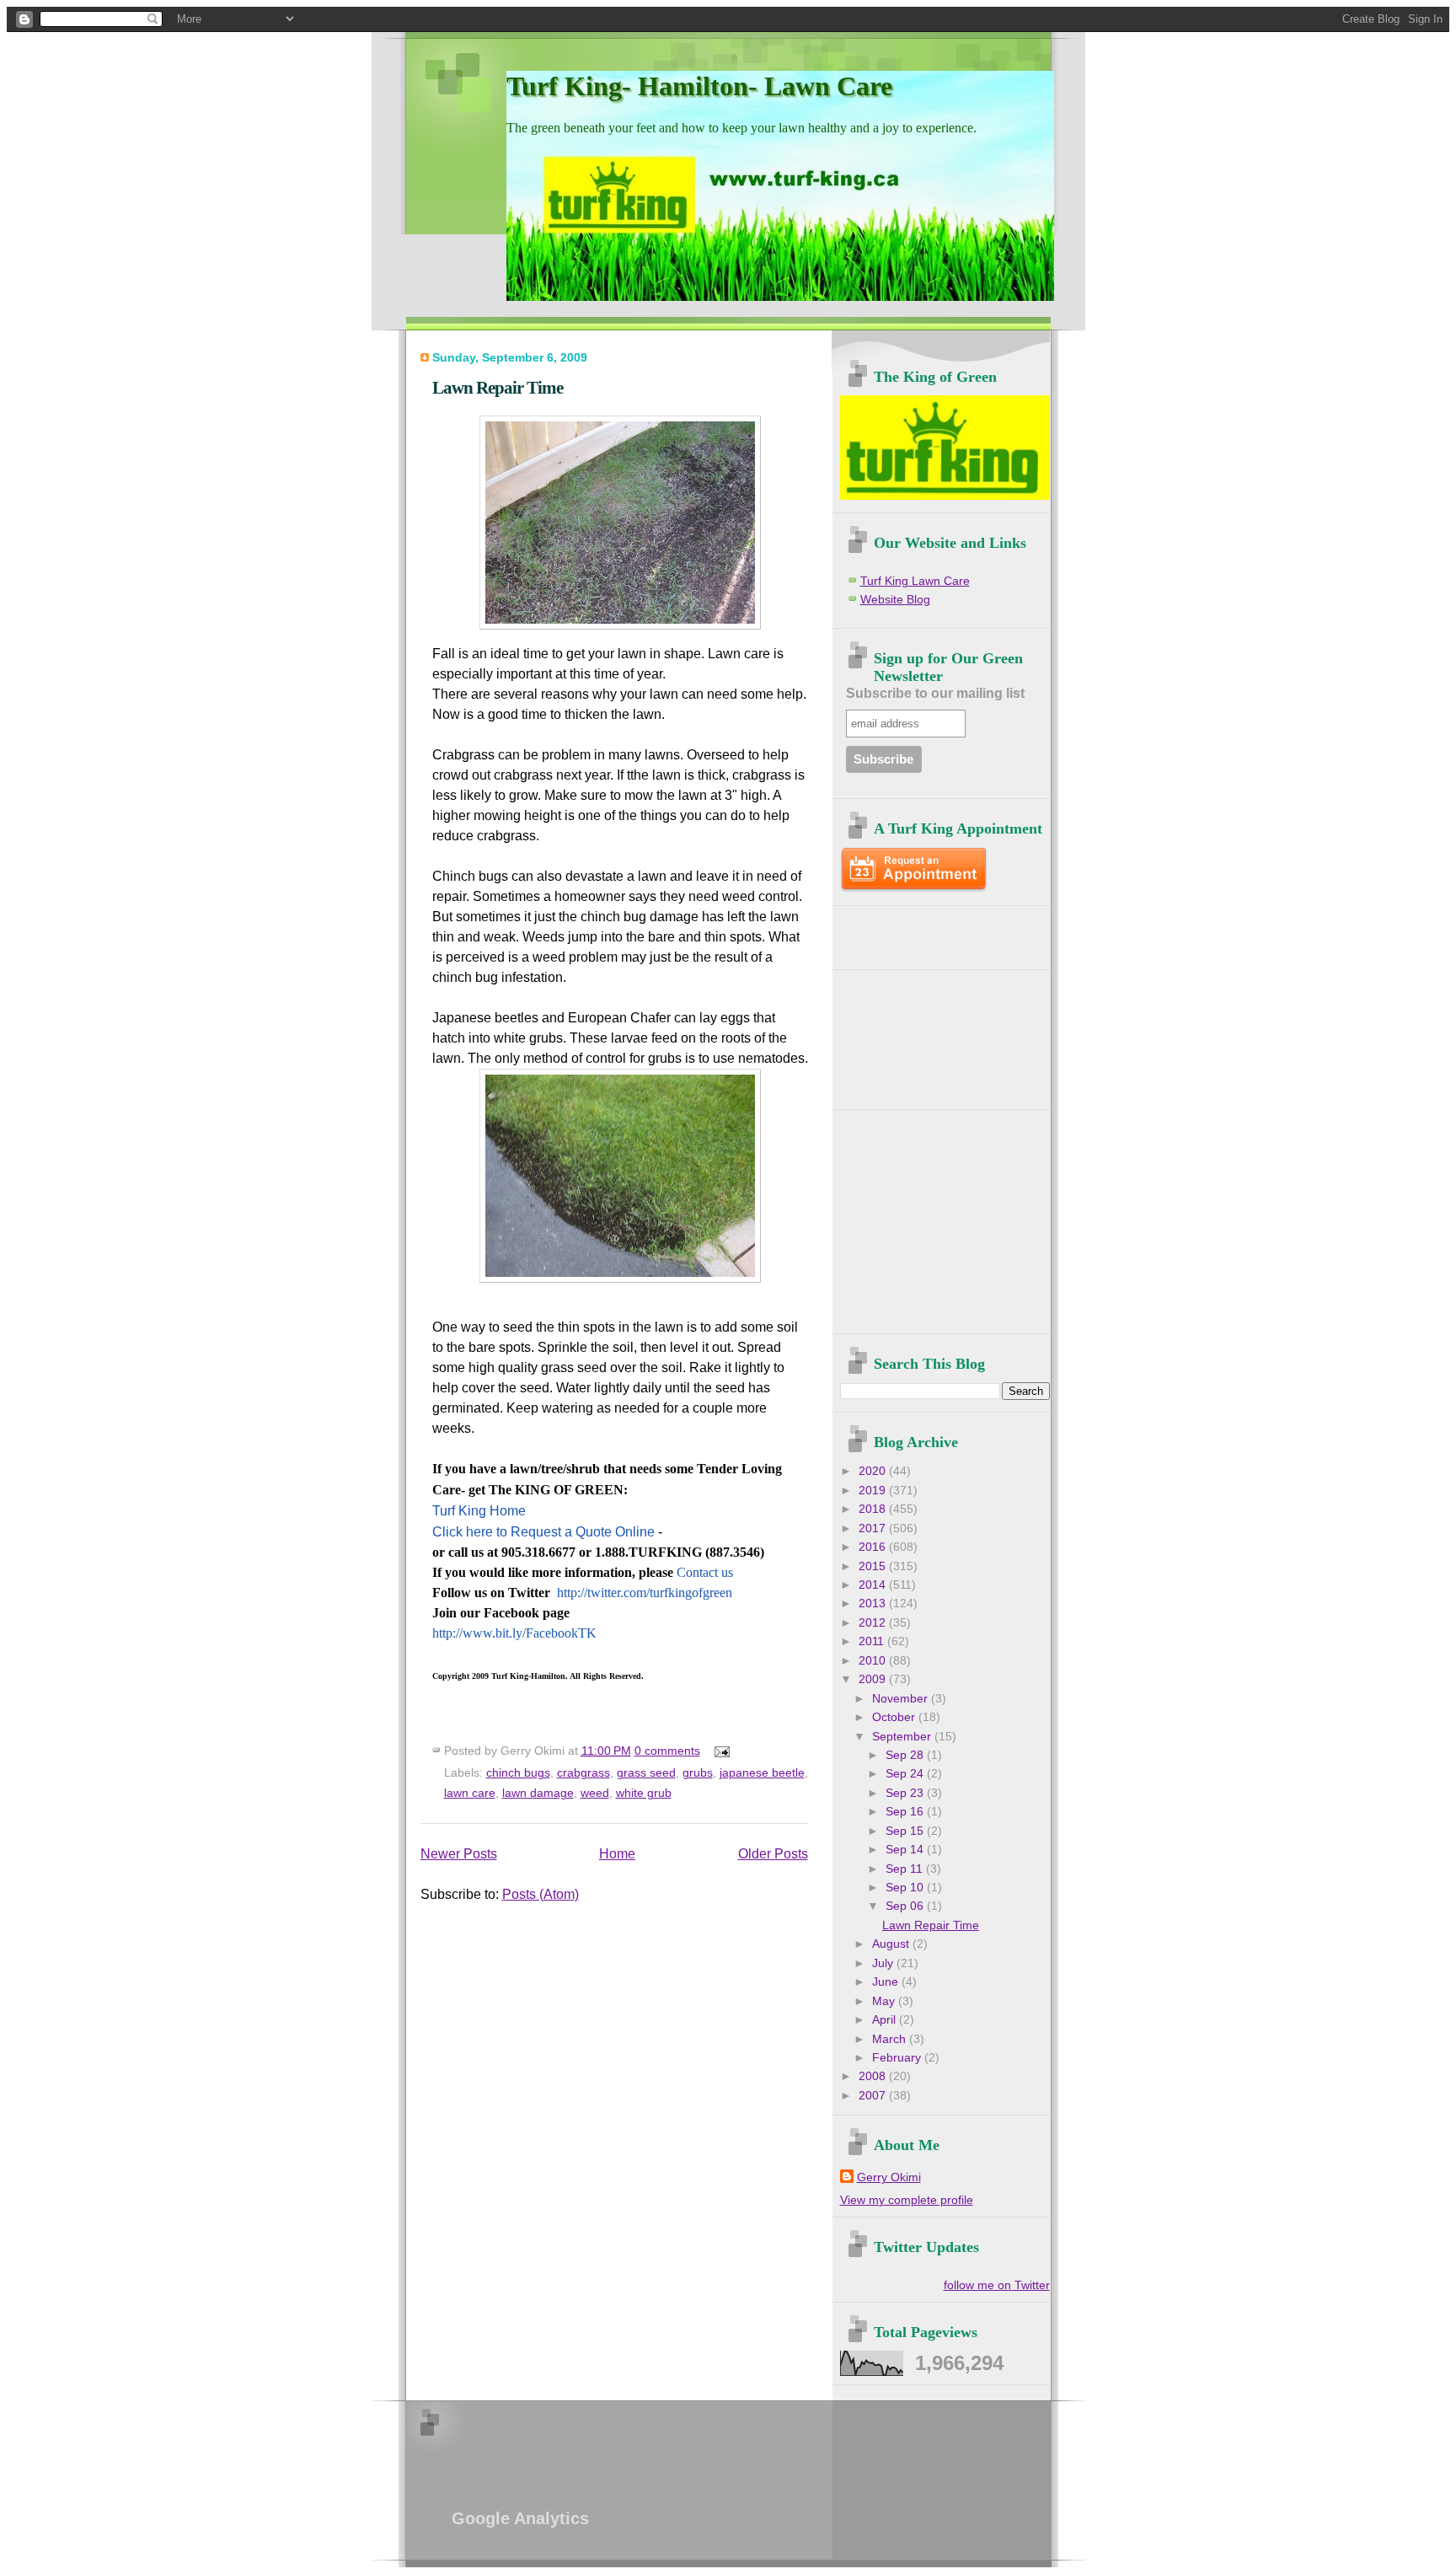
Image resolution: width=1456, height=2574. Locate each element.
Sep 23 (906, 1793)
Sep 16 (906, 1812)
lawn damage (538, 1793)
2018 (874, 1509)
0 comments (667, 1751)
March (891, 2039)
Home (617, 1854)
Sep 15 (906, 1831)
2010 (874, 1661)
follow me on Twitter (997, 2285)
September (903, 1737)
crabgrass (583, 1772)
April (886, 2020)
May (885, 2001)
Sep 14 (906, 1850)
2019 (874, 1491)
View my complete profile (907, 2200)
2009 (874, 1679)
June (887, 1982)
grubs (698, 1772)
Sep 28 (906, 1755)
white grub (644, 1793)
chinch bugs (518, 1772)
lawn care (470, 1793)
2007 (874, 2096)
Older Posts (773, 1854)
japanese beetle (762, 1772)
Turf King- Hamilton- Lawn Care (699, 86)
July (884, 1963)
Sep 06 (906, 1906)
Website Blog (895, 600)
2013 (874, 1603)
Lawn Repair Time (498, 387)
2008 (874, 2076)
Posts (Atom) (541, 1894)
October (895, 1717)
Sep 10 (906, 1888)
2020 (874, 1471)
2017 (874, 1528)
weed (595, 1793)
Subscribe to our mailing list (935, 693)
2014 (874, 1585)
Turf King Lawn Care (915, 581)
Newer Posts (459, 1854)
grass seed (646, 1772)
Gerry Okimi (889, 2177)
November (902, 1699)
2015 (874, 1566)
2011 (873, 1641)
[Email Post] (719, 1751)
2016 (874, 1547)
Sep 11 (906, 1869)
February (898, 2058)
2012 (874, 1623)
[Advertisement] (939, 931)
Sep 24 (906, 1774)
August (892, 1944)
